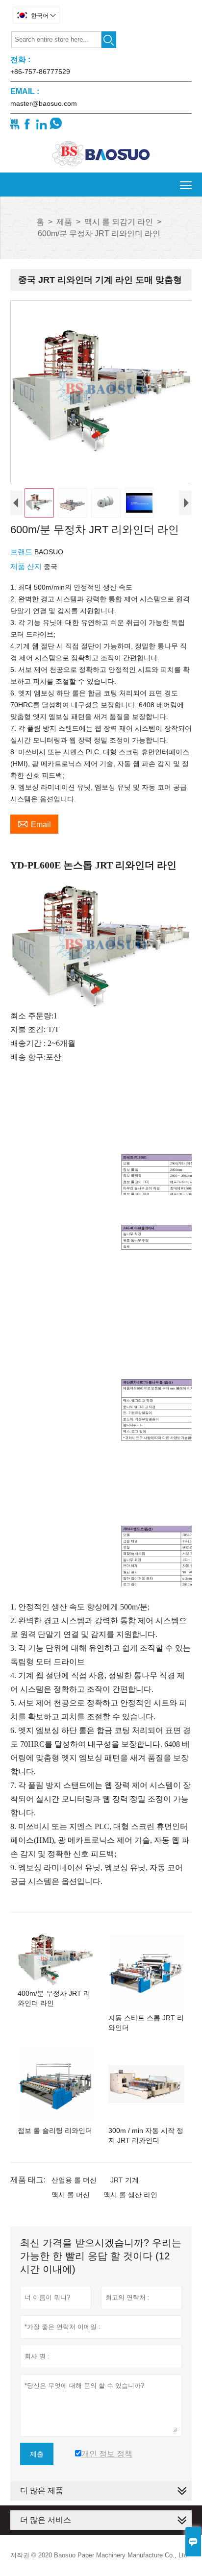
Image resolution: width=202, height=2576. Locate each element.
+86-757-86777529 (40, 72)
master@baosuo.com (44, 103)
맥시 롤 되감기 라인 (119, 222)
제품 (64, 222)
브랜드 (22, 552)
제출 (37, 2454)
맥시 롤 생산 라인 (130, 2195)
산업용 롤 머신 (74, 2180)
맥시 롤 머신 (71, 2195)
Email (34, 823)
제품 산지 (27, 566)
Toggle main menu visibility (186, 185)
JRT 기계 (125, 2180)
